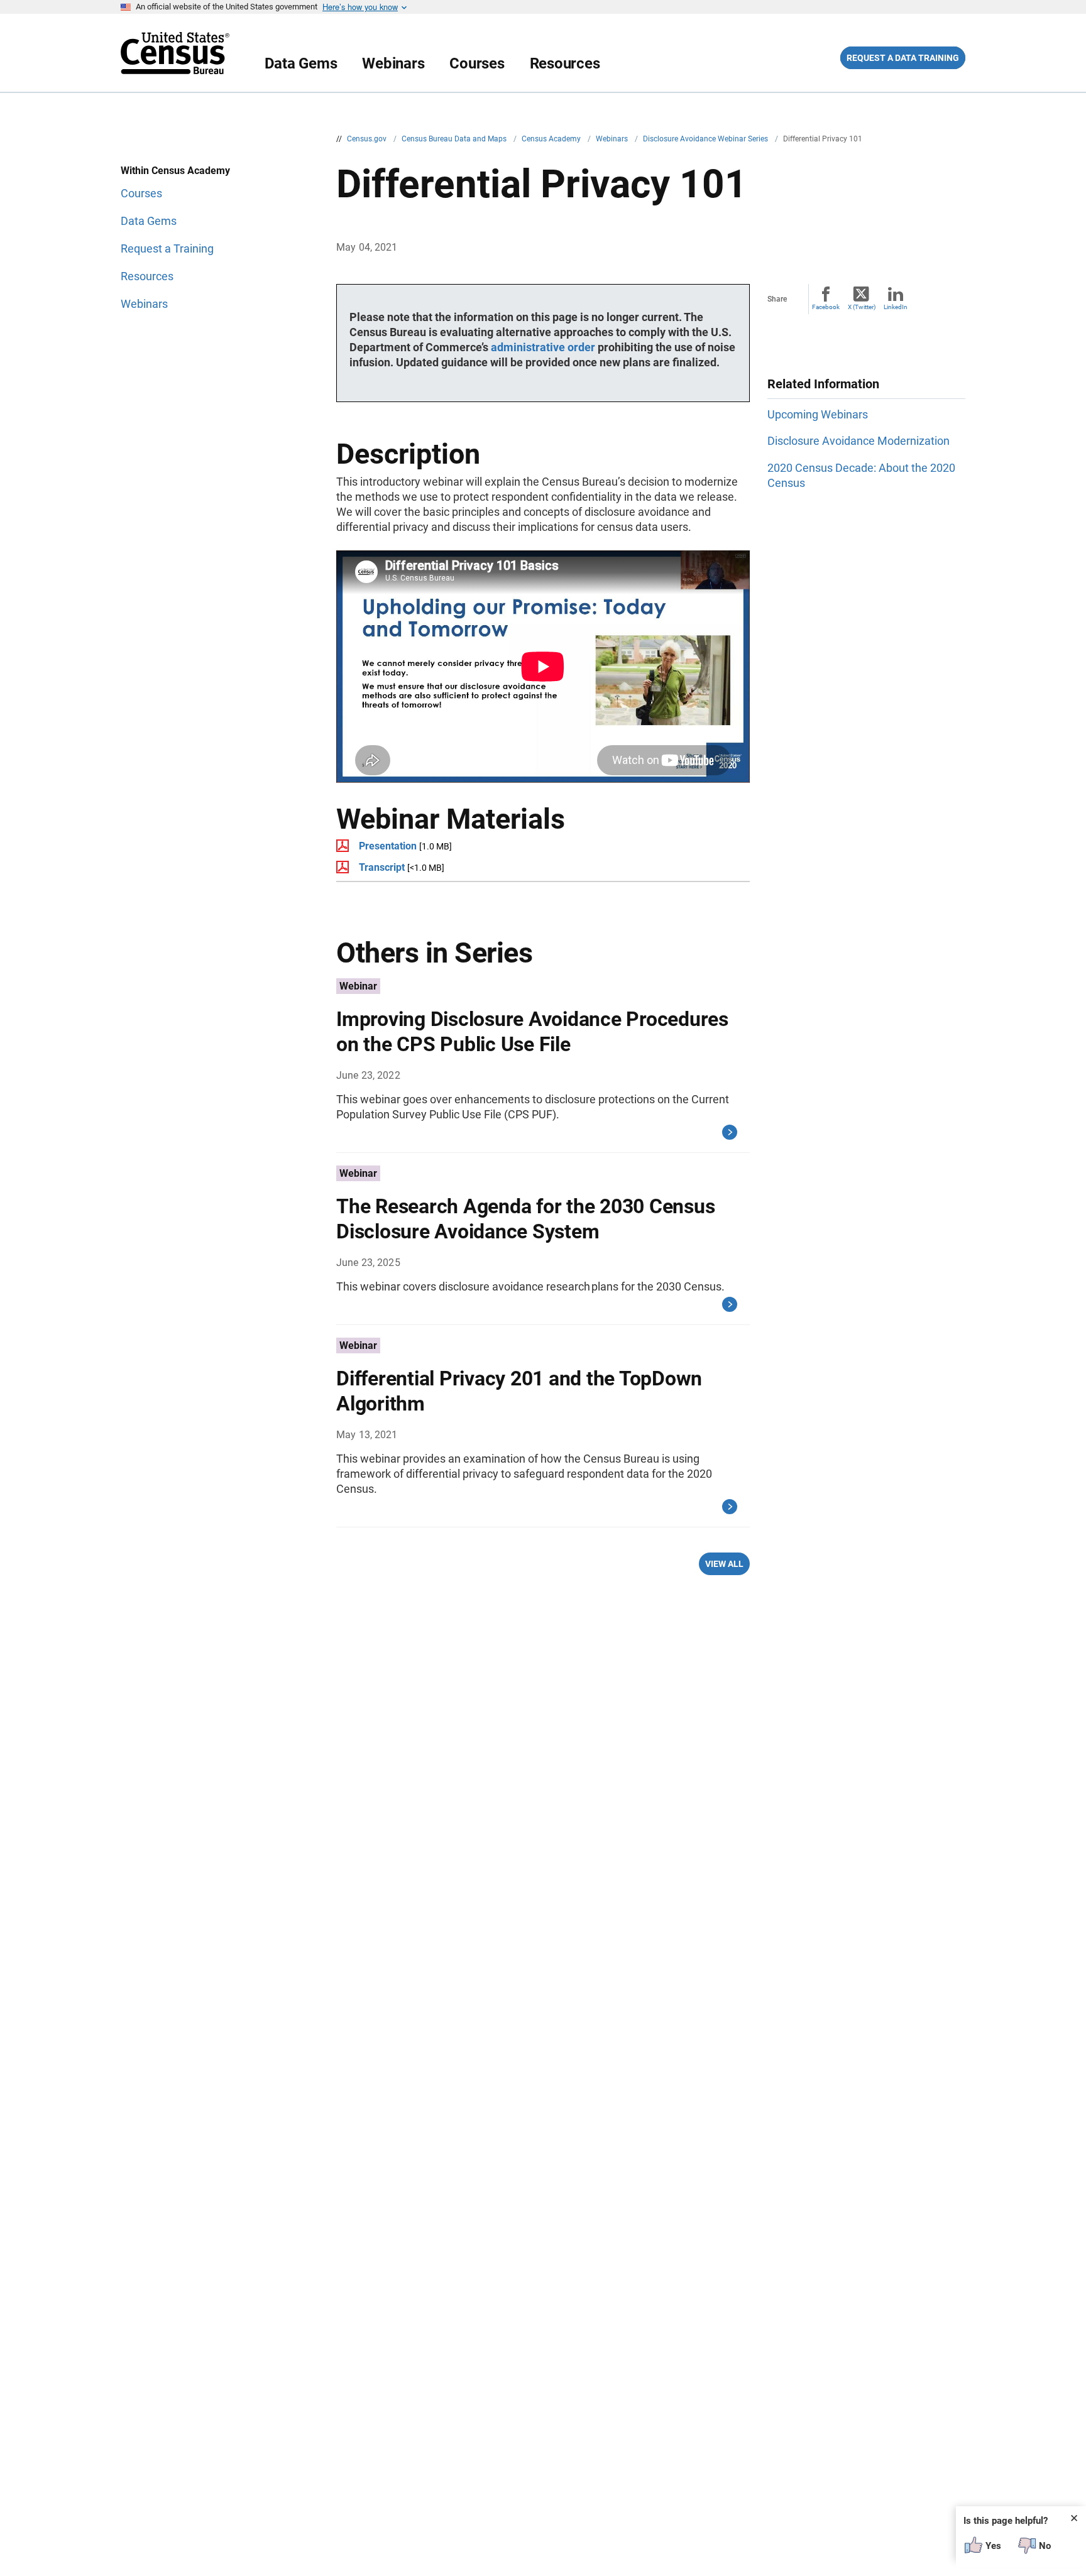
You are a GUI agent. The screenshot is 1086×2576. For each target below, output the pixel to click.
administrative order (543, 347)
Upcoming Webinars (818, 414)
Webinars (393, 63)
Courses (477, 63)
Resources (565, 63)
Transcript (382, 867)
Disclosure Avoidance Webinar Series (706, 139)
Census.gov (368, 139)
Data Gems (301, 63)
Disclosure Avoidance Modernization (858, 441)
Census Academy (552, 139)
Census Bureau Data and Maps (455, 139)
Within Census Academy (175, 171)
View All (724, 1564)
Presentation (388, 846)
